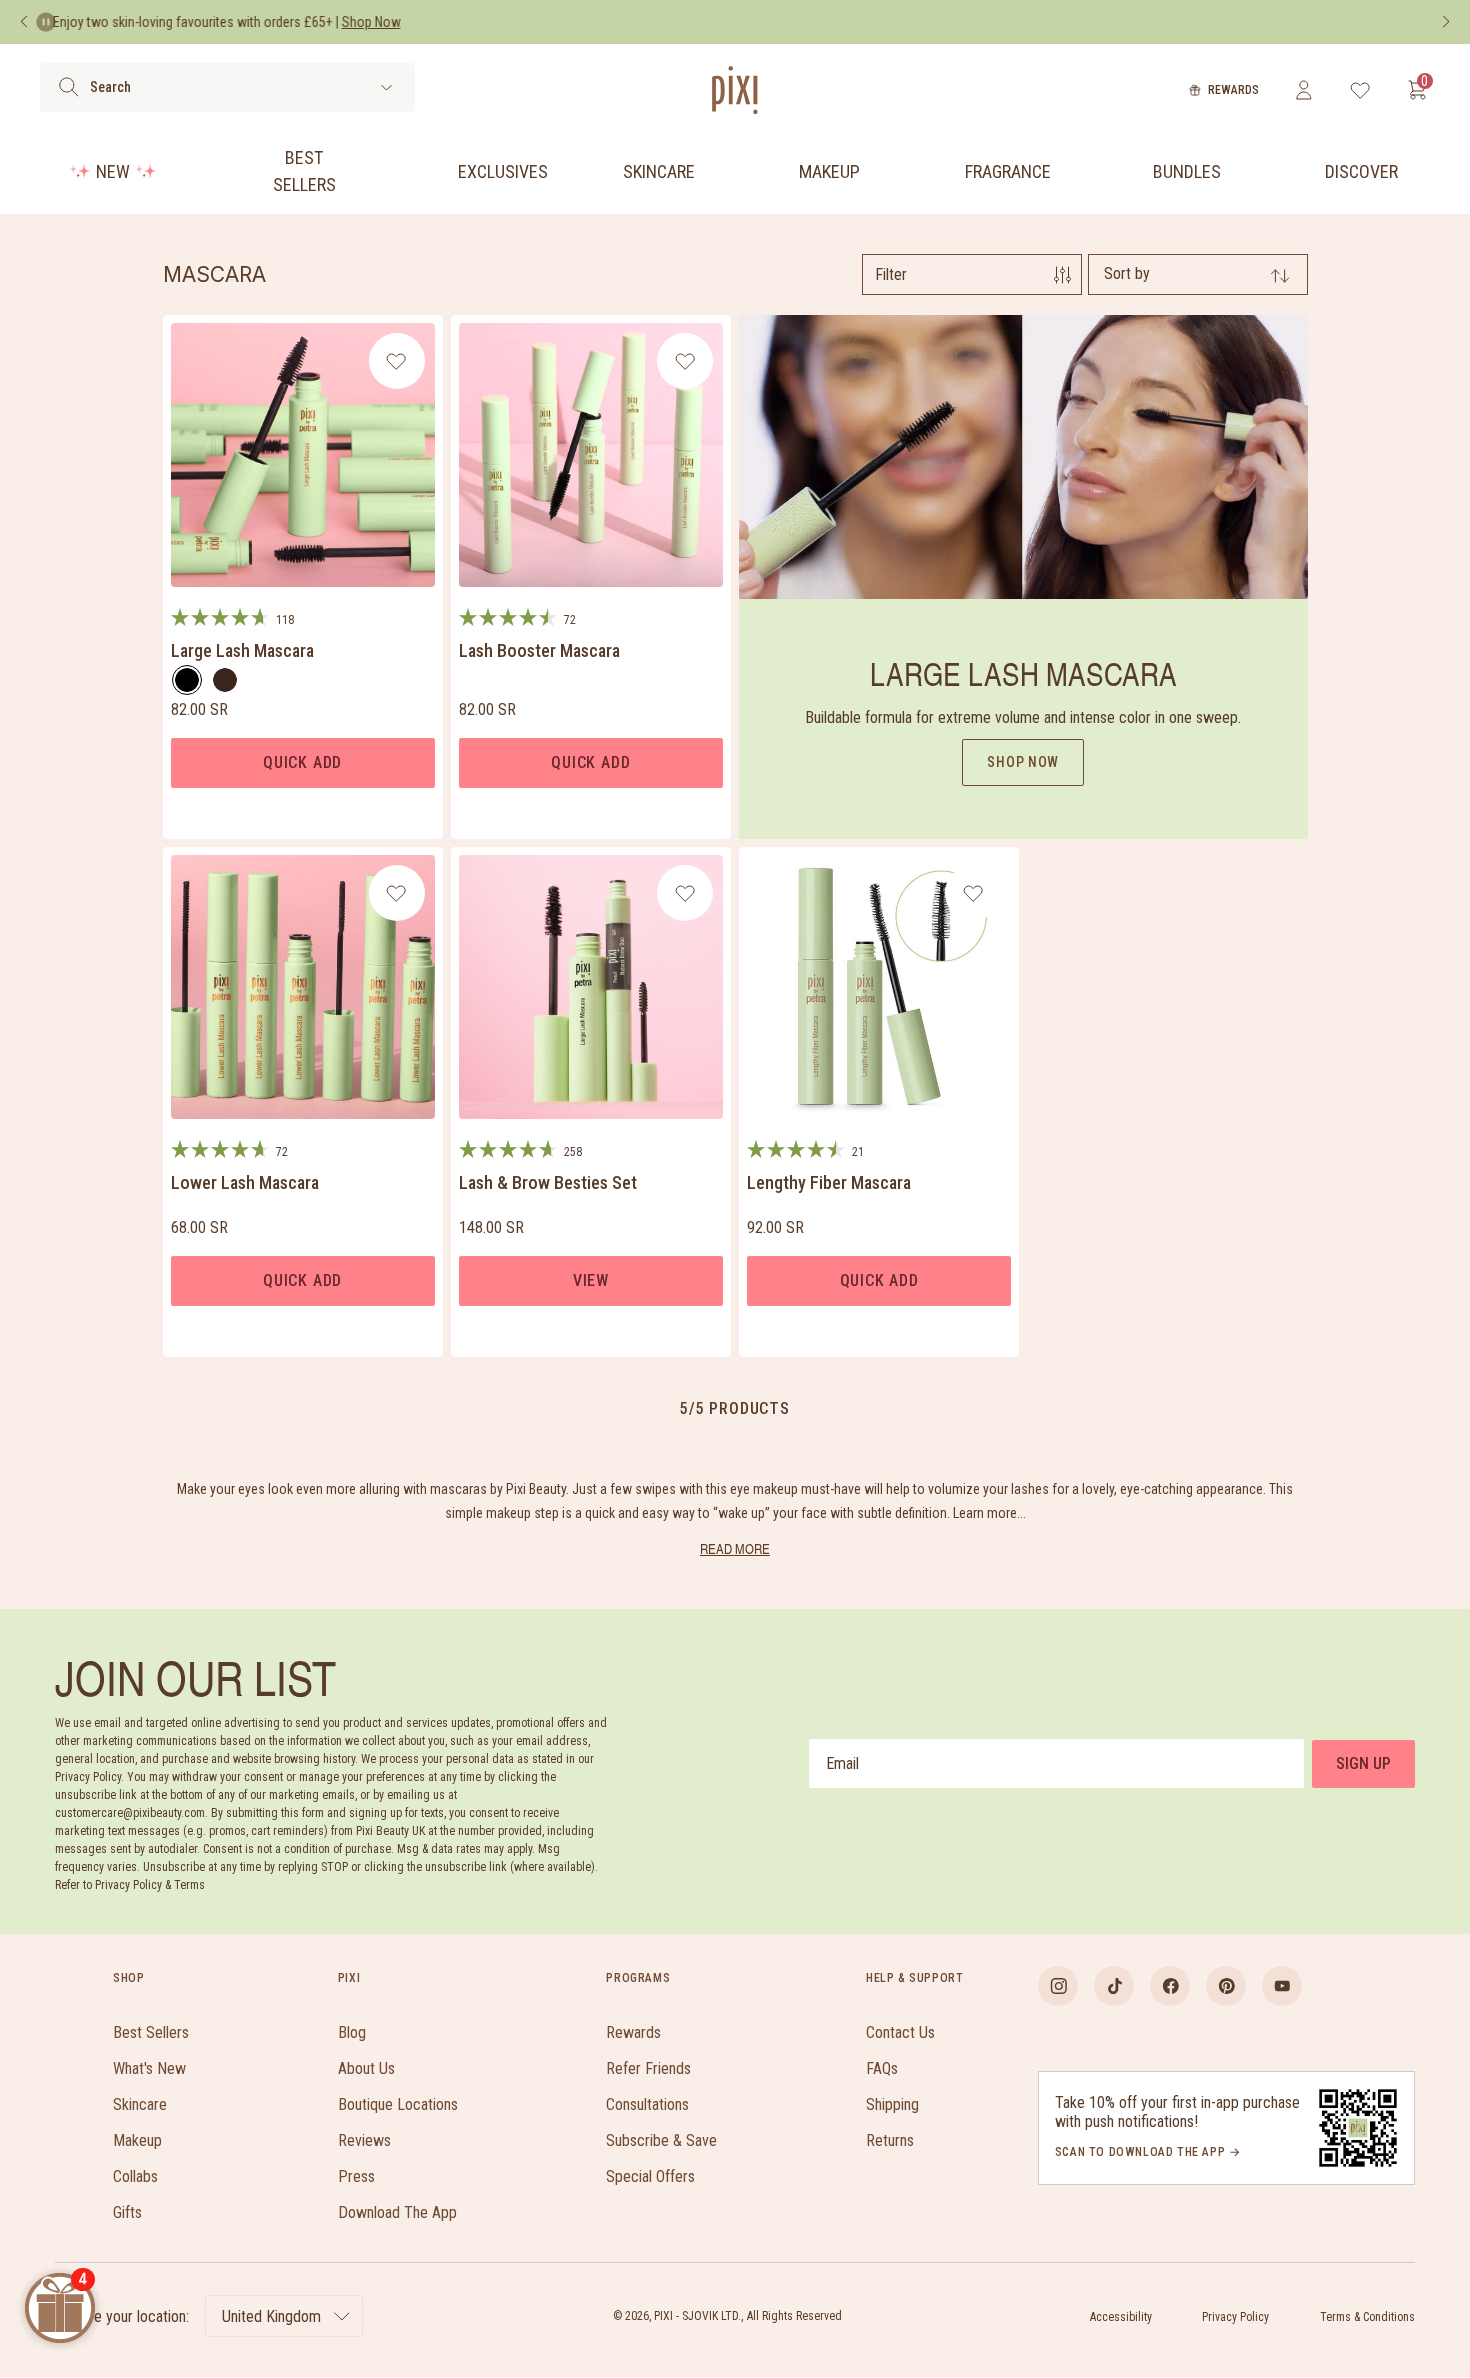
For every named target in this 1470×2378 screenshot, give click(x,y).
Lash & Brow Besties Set (548, 1182)
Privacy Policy (1235, 2317)
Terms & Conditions (1367, 2317)
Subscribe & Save (661, 2140)
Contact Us (900, 2032)
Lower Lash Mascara (245, 1182)
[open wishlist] (1360, 90)
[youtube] (1282, 1986)
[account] (1303, 90)
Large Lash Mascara (242, 650)
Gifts (127, 2212)
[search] (68, 87)
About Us (366, 2068)
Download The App (397, 2212)
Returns (890, 2140)
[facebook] (1170, 1986)
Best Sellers (304, 171)
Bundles (1187, 171)
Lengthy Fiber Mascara (829, 1182)
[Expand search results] (386, 87)
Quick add (302, 762)
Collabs (135, 2176)
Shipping (892, 2104)
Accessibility (1121, 2317)
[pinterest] (1226, 1986)
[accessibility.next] (1446, 22)
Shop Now (1023, 762)
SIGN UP (1363, 1763)
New (113, 171)
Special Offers (650, 2176)
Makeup (829, 171)
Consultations (647, 2104)
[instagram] (1058, 1986)
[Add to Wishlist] (396, 361)
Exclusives (503, 171)
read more (735, 1548)
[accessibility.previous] (24, 22)
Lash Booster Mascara (539, 650)
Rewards (1233, 90)
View (591, 1280)
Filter (891, 274)
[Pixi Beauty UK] (735, 90)
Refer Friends (648, 2068)
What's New (149, 2068)
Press (356, 2176)
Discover (1361, 171)
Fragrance (1008, 171)
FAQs (882, 2068)
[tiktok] (1114, 1986)
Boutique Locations (398, 2104)
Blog (352, 2032)
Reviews (364, 2140)
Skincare (659, 171)
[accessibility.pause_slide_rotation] (46, 22)
